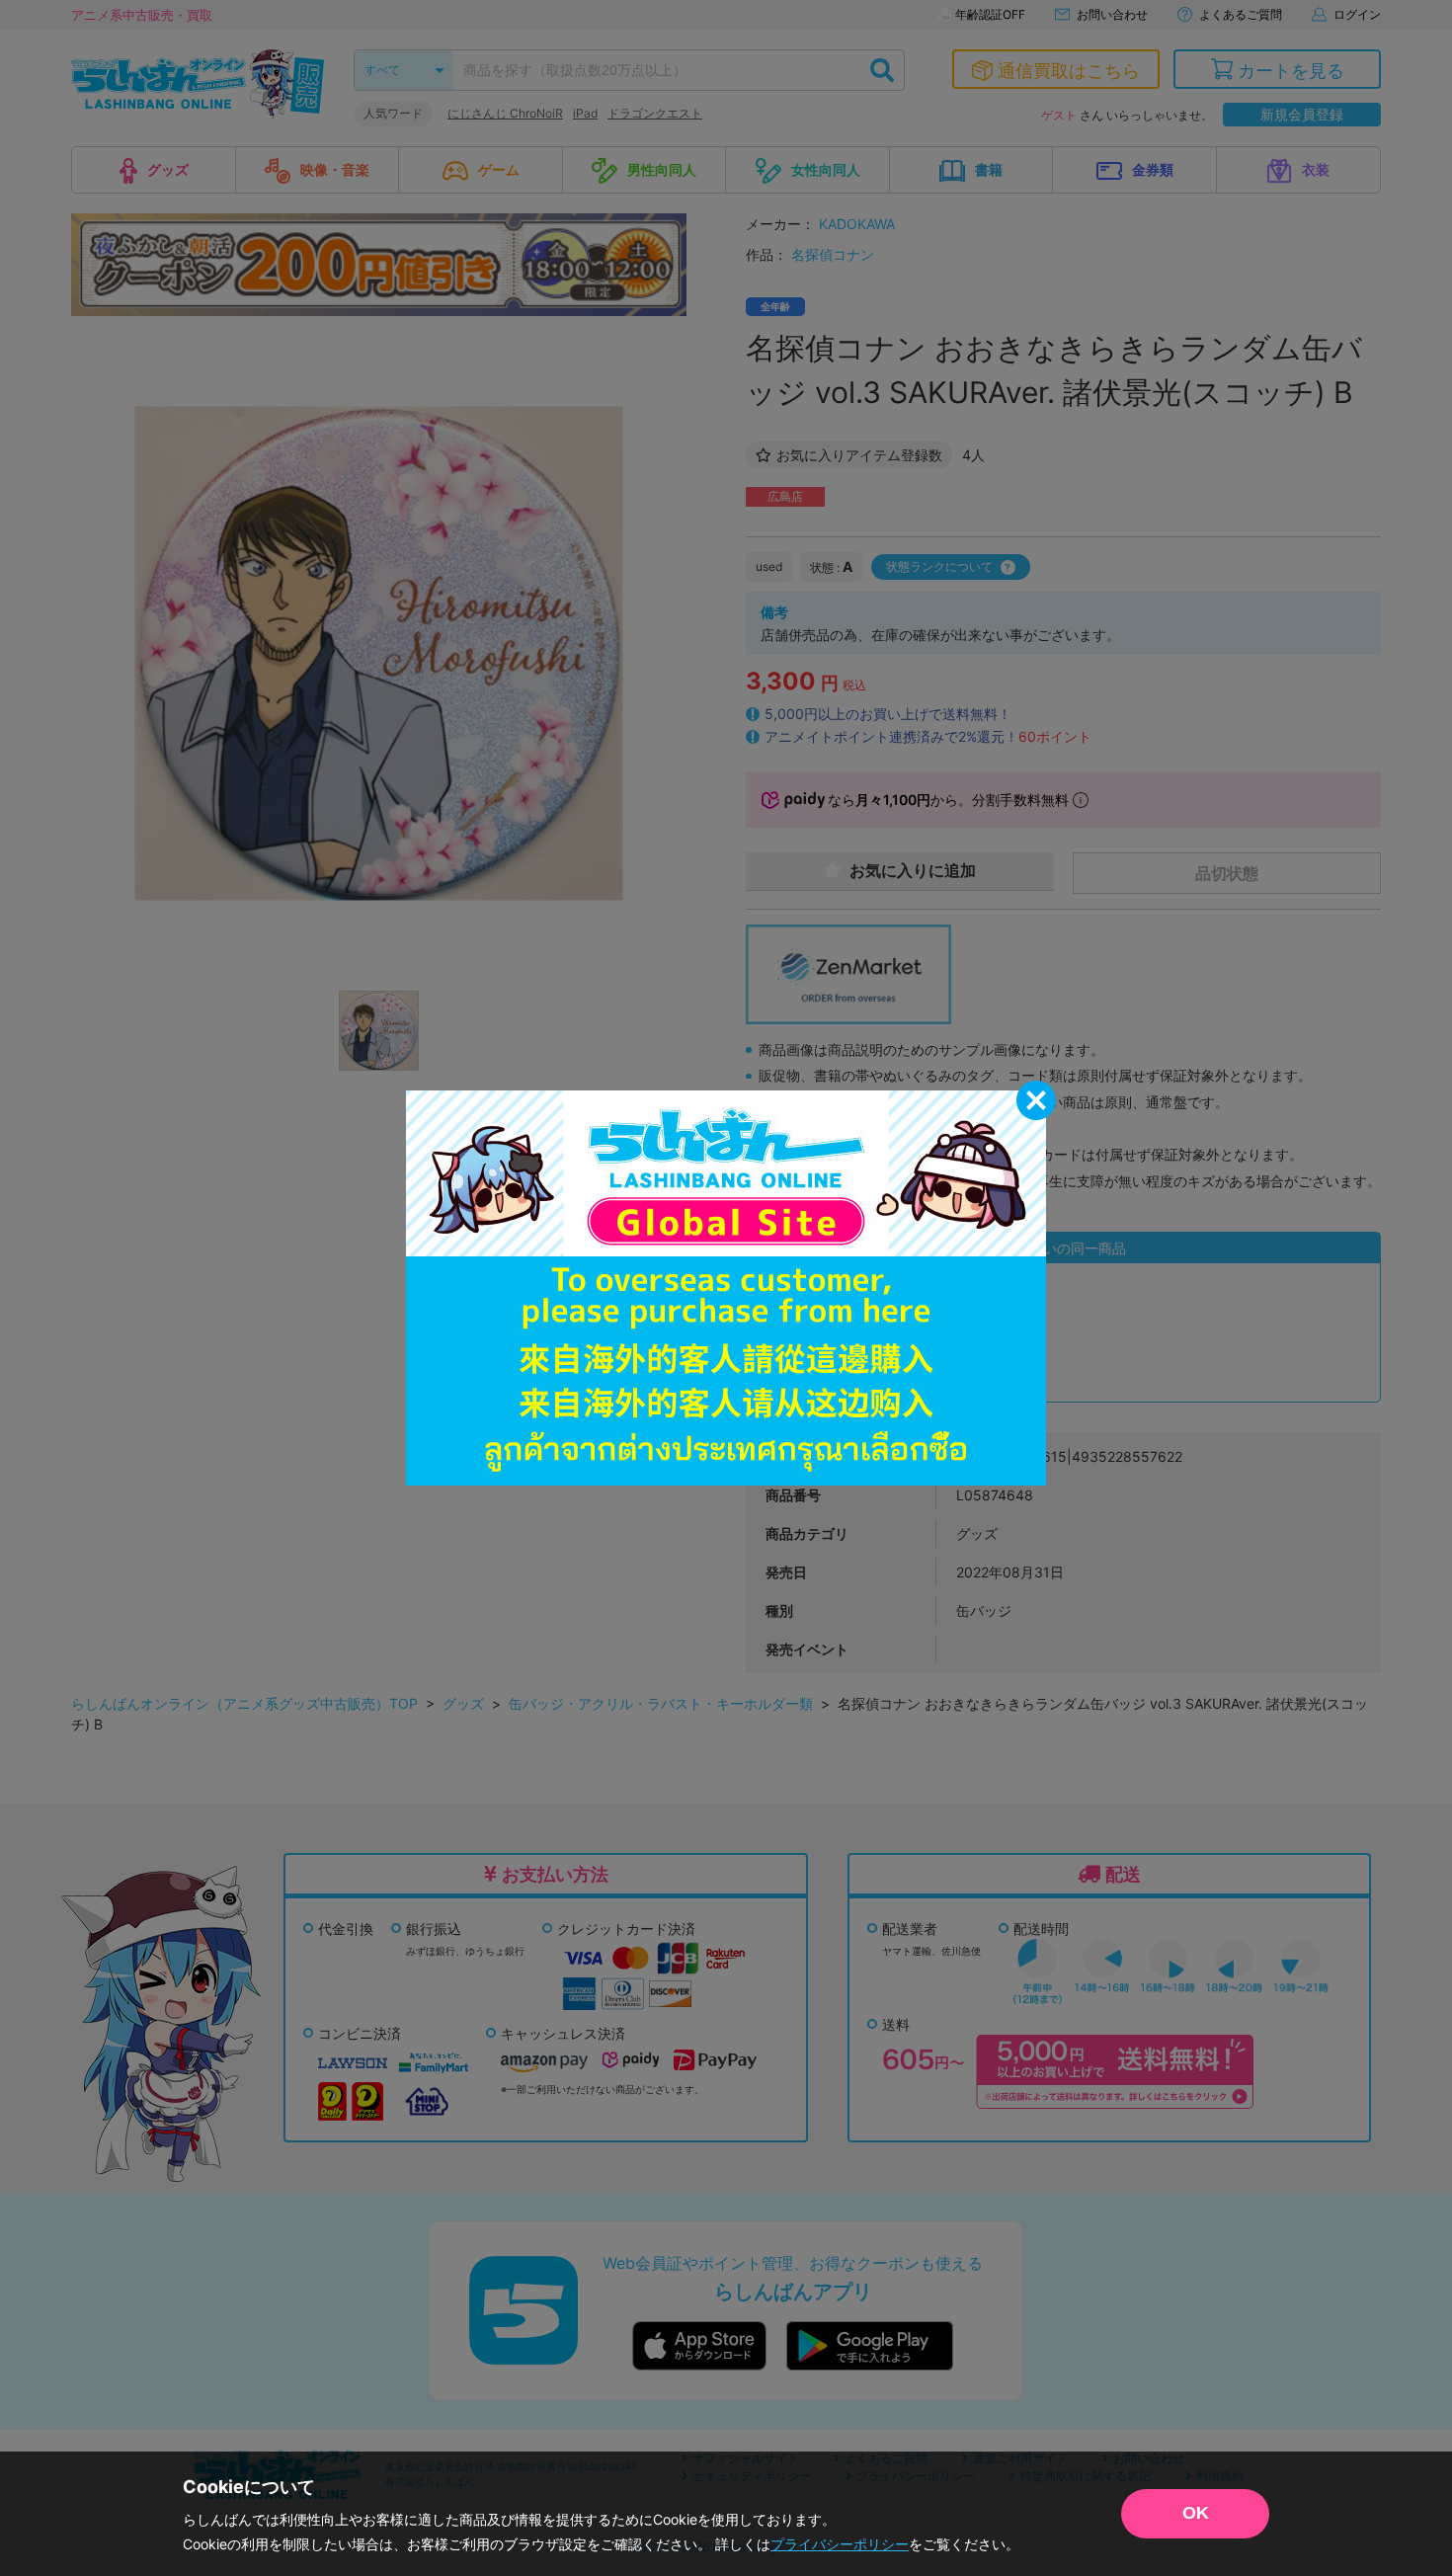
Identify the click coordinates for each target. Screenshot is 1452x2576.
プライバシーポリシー (840, 2544)
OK (1196, 2513)
